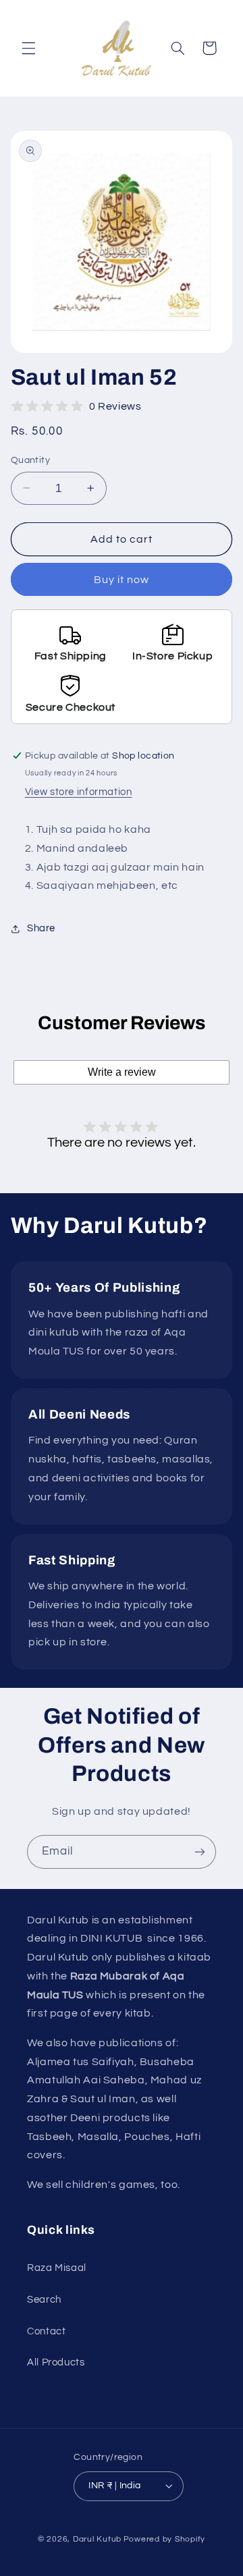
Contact (46, 2331)
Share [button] (41, 928)
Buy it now (122, 580)
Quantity (30, 460)
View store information (79, 792)
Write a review (122, 1072)
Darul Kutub (97, 2539)
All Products (56, 2362)
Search (44, 2300)
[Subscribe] (200, 1852)
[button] (28, 48)
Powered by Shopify (164, 2539)
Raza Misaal (57, 2268)
